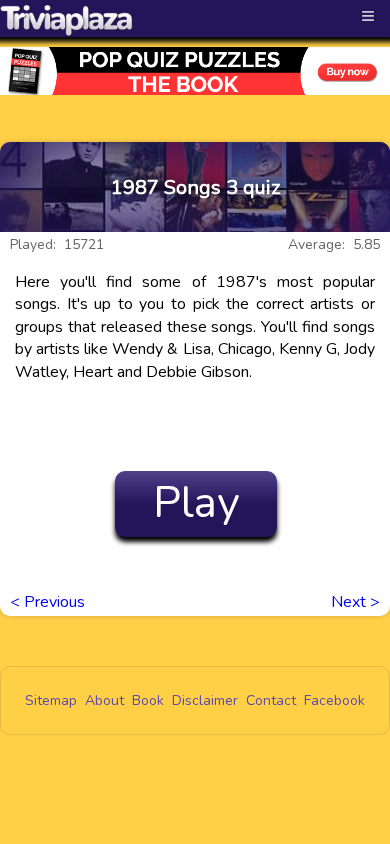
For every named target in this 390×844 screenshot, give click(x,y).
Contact (271, 700)
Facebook (334, 700)
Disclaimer (205, 700)
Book (148, 700)
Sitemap (51, 700)
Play (196, 503)
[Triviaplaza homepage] (67, 20)
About (104, 700)
